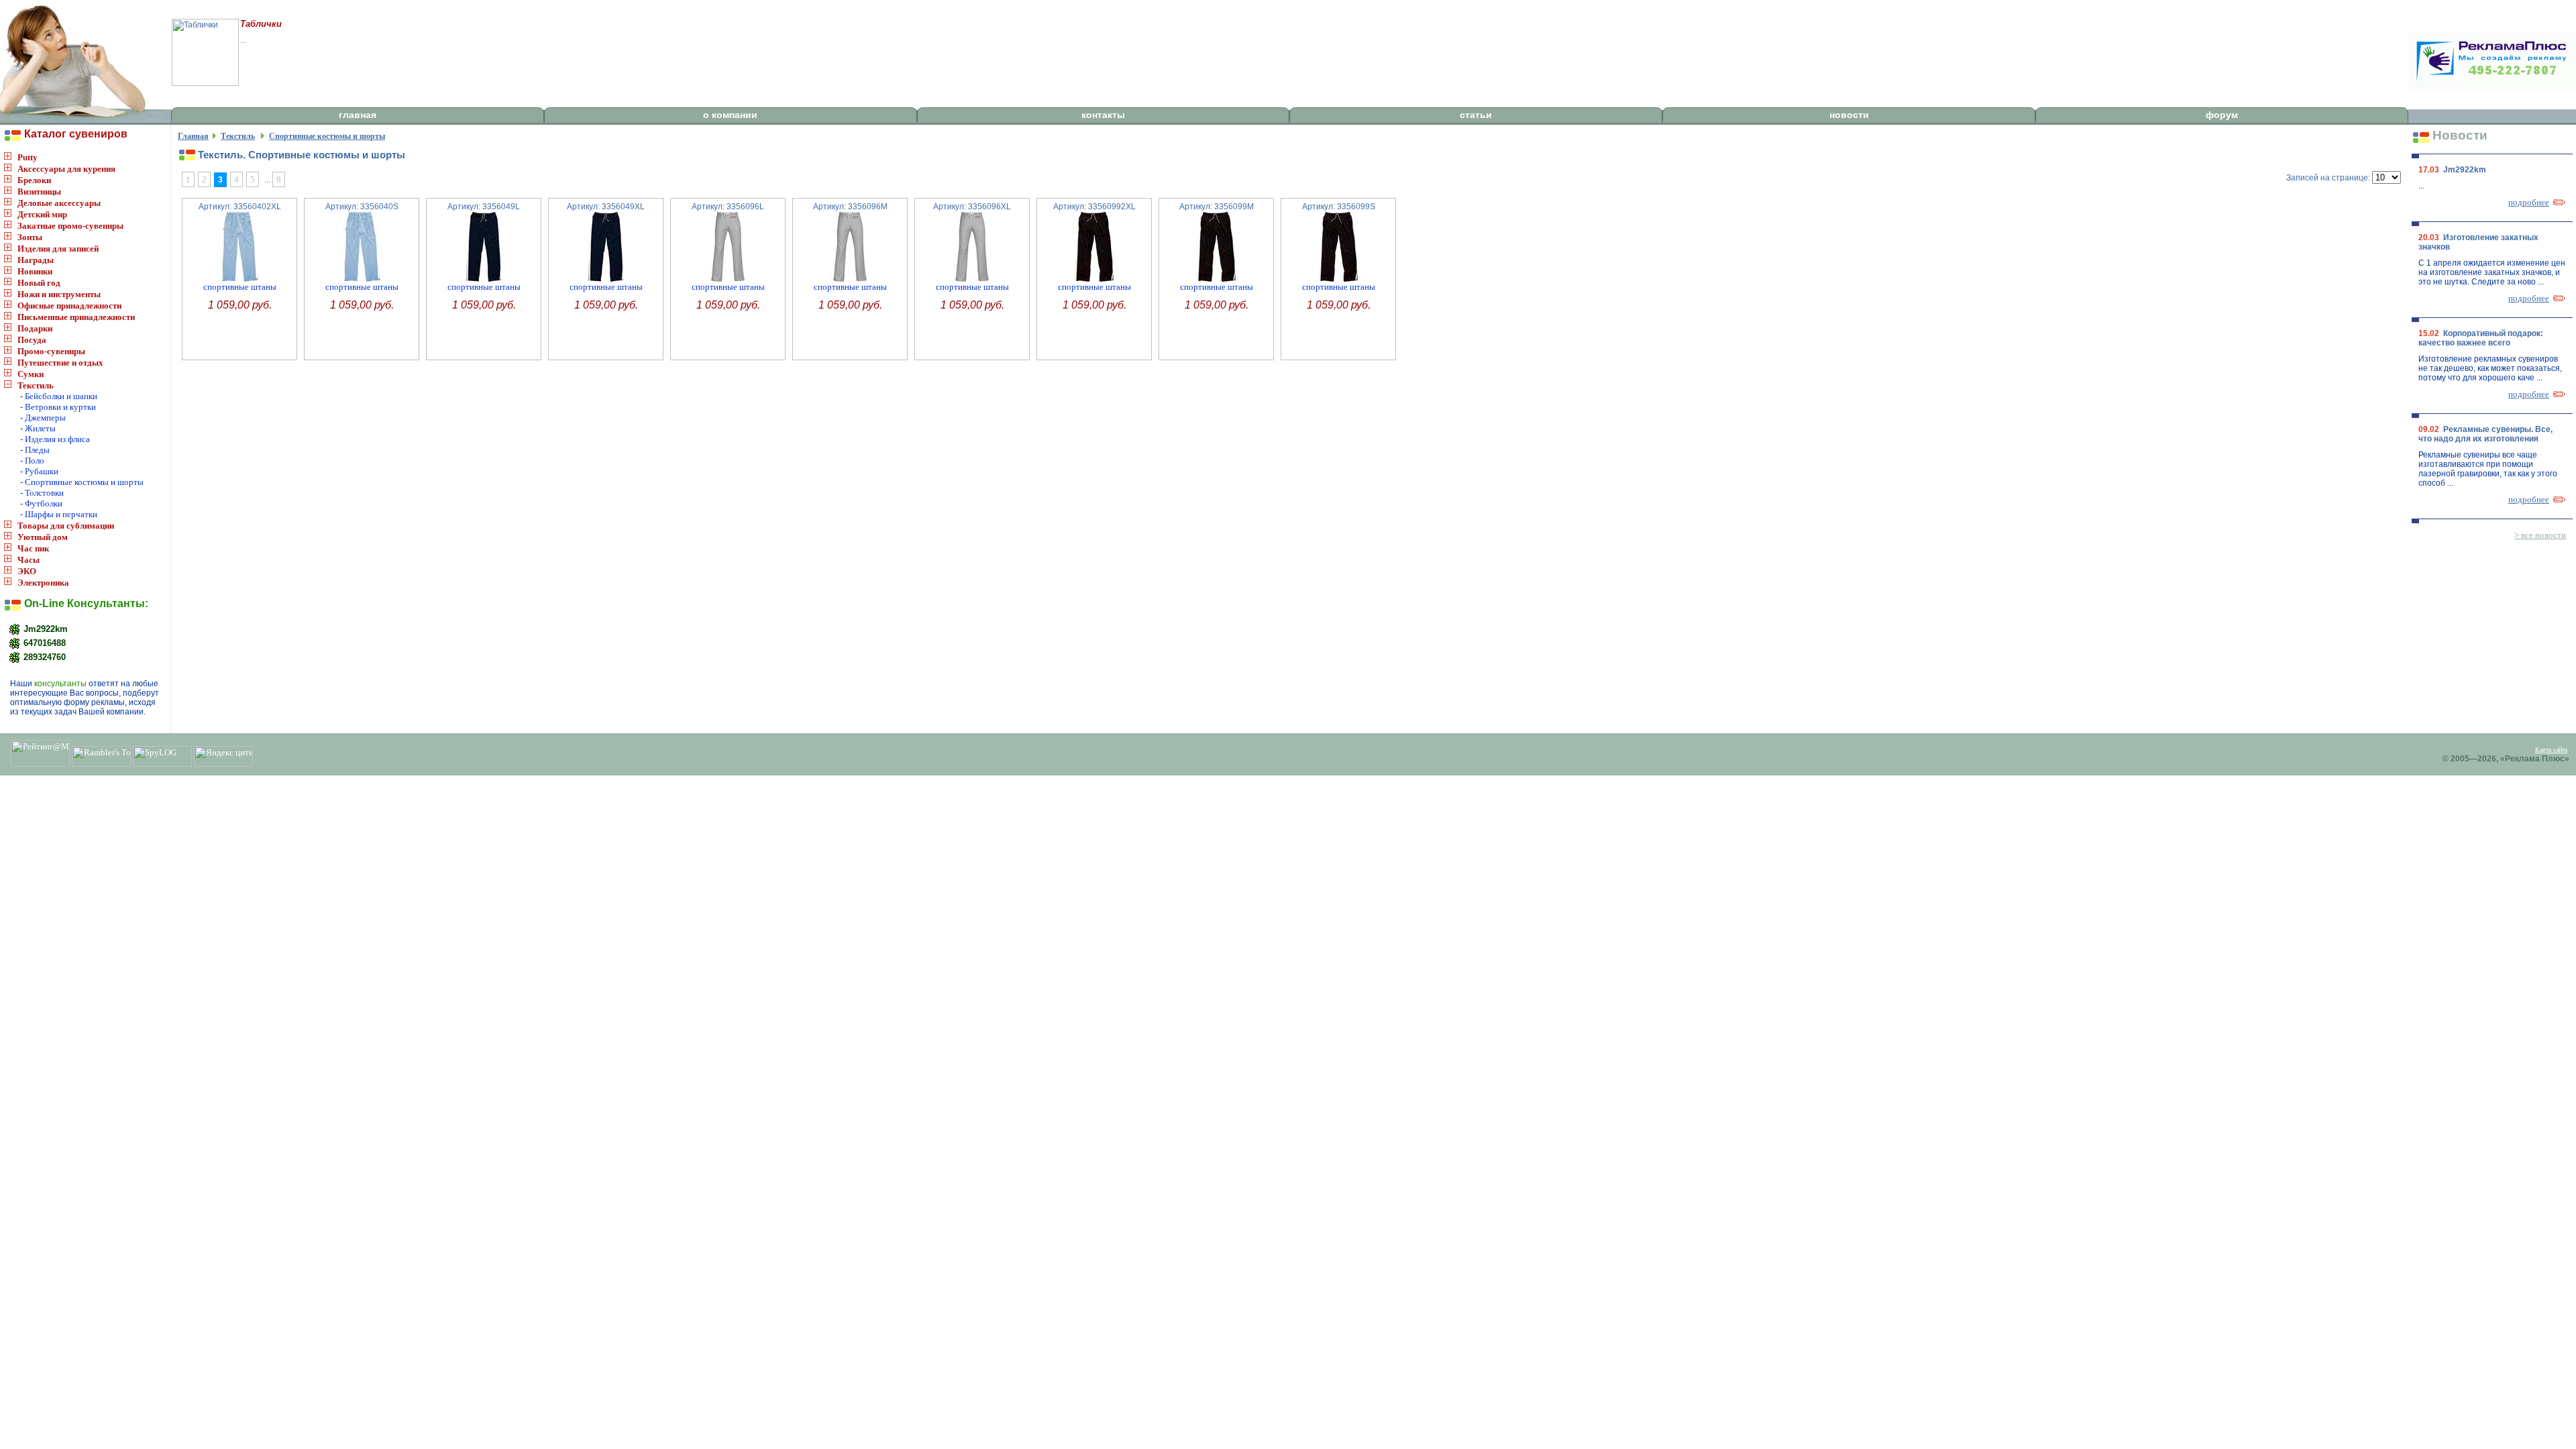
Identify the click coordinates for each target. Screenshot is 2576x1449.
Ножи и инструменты (59, 294)
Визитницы (39, 192)
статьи (1476, 115)
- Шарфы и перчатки (59, 514)
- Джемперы (43, 418)
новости (1849, 115)
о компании (730, 115)
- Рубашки (39, 471)
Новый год (39, 283)
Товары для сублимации (66, 526)
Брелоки (34, 180)
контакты (1103, 115)
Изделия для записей (58, 249)
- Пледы (35, 450)
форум (2222, 115)
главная (358, 115)
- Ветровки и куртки (58, 407)
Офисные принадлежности (69, 306)
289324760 (43, 656)
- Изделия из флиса (55, 439)
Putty (28, 157)
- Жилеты (38, 428)
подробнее (2529, 202)
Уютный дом (43, 537)
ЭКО (27, 571)
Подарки (35, 328)
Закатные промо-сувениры (70, 226)
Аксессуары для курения (66, 169)
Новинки (35, 271)
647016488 (43, 642)
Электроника (43, 583)
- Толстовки (42, 493)
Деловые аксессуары (59, 203)
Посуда (32, 340)
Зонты (30, 237)
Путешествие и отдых (60, 363)
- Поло (32, 461)
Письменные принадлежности (76, 317)
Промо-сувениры (51, 351)
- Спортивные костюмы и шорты (82, 482)
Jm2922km (44, 628)
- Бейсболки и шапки (59, 396)
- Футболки (41, 503)
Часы (29, 560)
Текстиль (36, 385)
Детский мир (42, 214)
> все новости (2540, 535)
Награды (36, 260)
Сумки (31, 374)
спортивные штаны (240, 287)
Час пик (33, 548)
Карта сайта (2551, 750)
